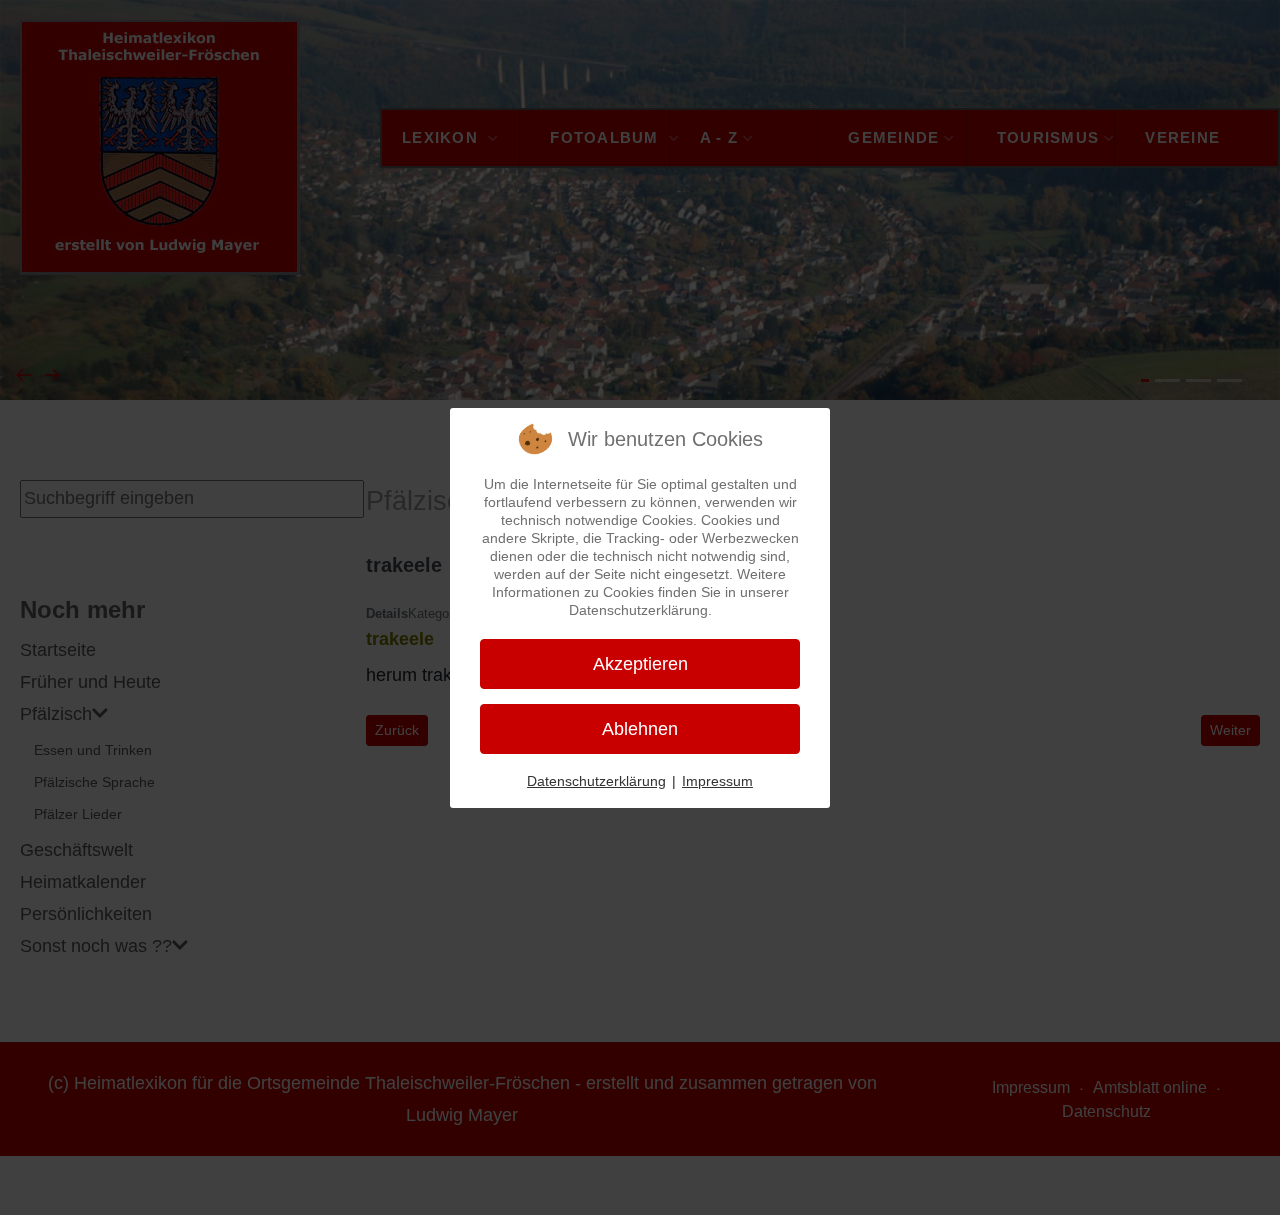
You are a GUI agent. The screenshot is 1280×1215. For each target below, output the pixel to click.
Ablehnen (640, 729)
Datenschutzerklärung (596, 781)
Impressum (717, 781)
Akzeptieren (640, 664)
